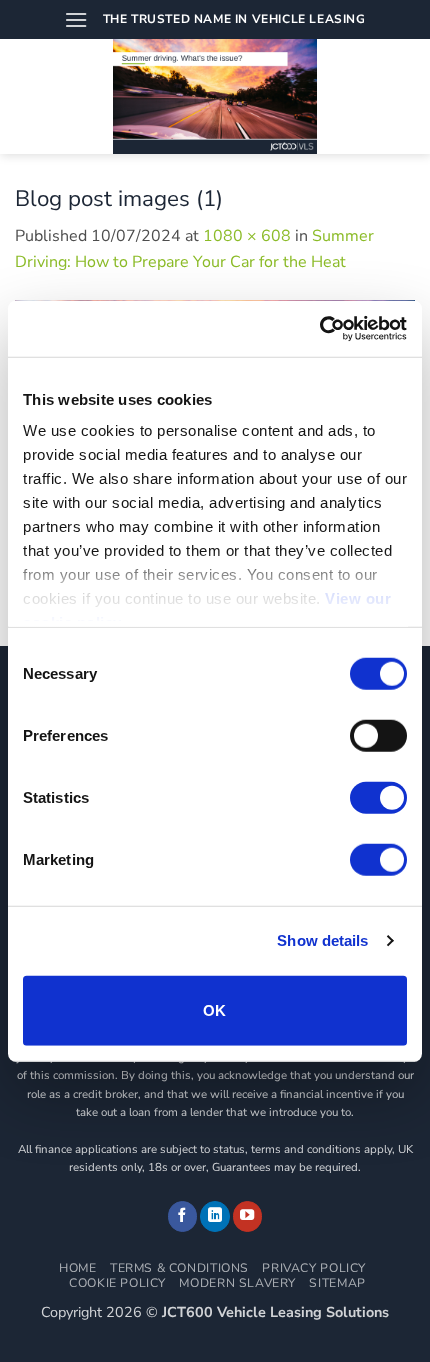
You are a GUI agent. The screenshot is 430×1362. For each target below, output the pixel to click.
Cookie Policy (117, 1283)
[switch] (378, 735)
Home (77, 1268)
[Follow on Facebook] (183, 1216)
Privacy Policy (314, 1268)
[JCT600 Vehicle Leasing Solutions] (215, 96)
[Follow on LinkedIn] (215, 1216)
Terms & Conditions (179, 1268)
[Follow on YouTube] (248, 1216)
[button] (76, 19)
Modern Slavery (237, 1283)
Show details (322, 940)
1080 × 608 (247, 236)
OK (215, 1009)
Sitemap (337, 1283)
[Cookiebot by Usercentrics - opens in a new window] (319, 329)
